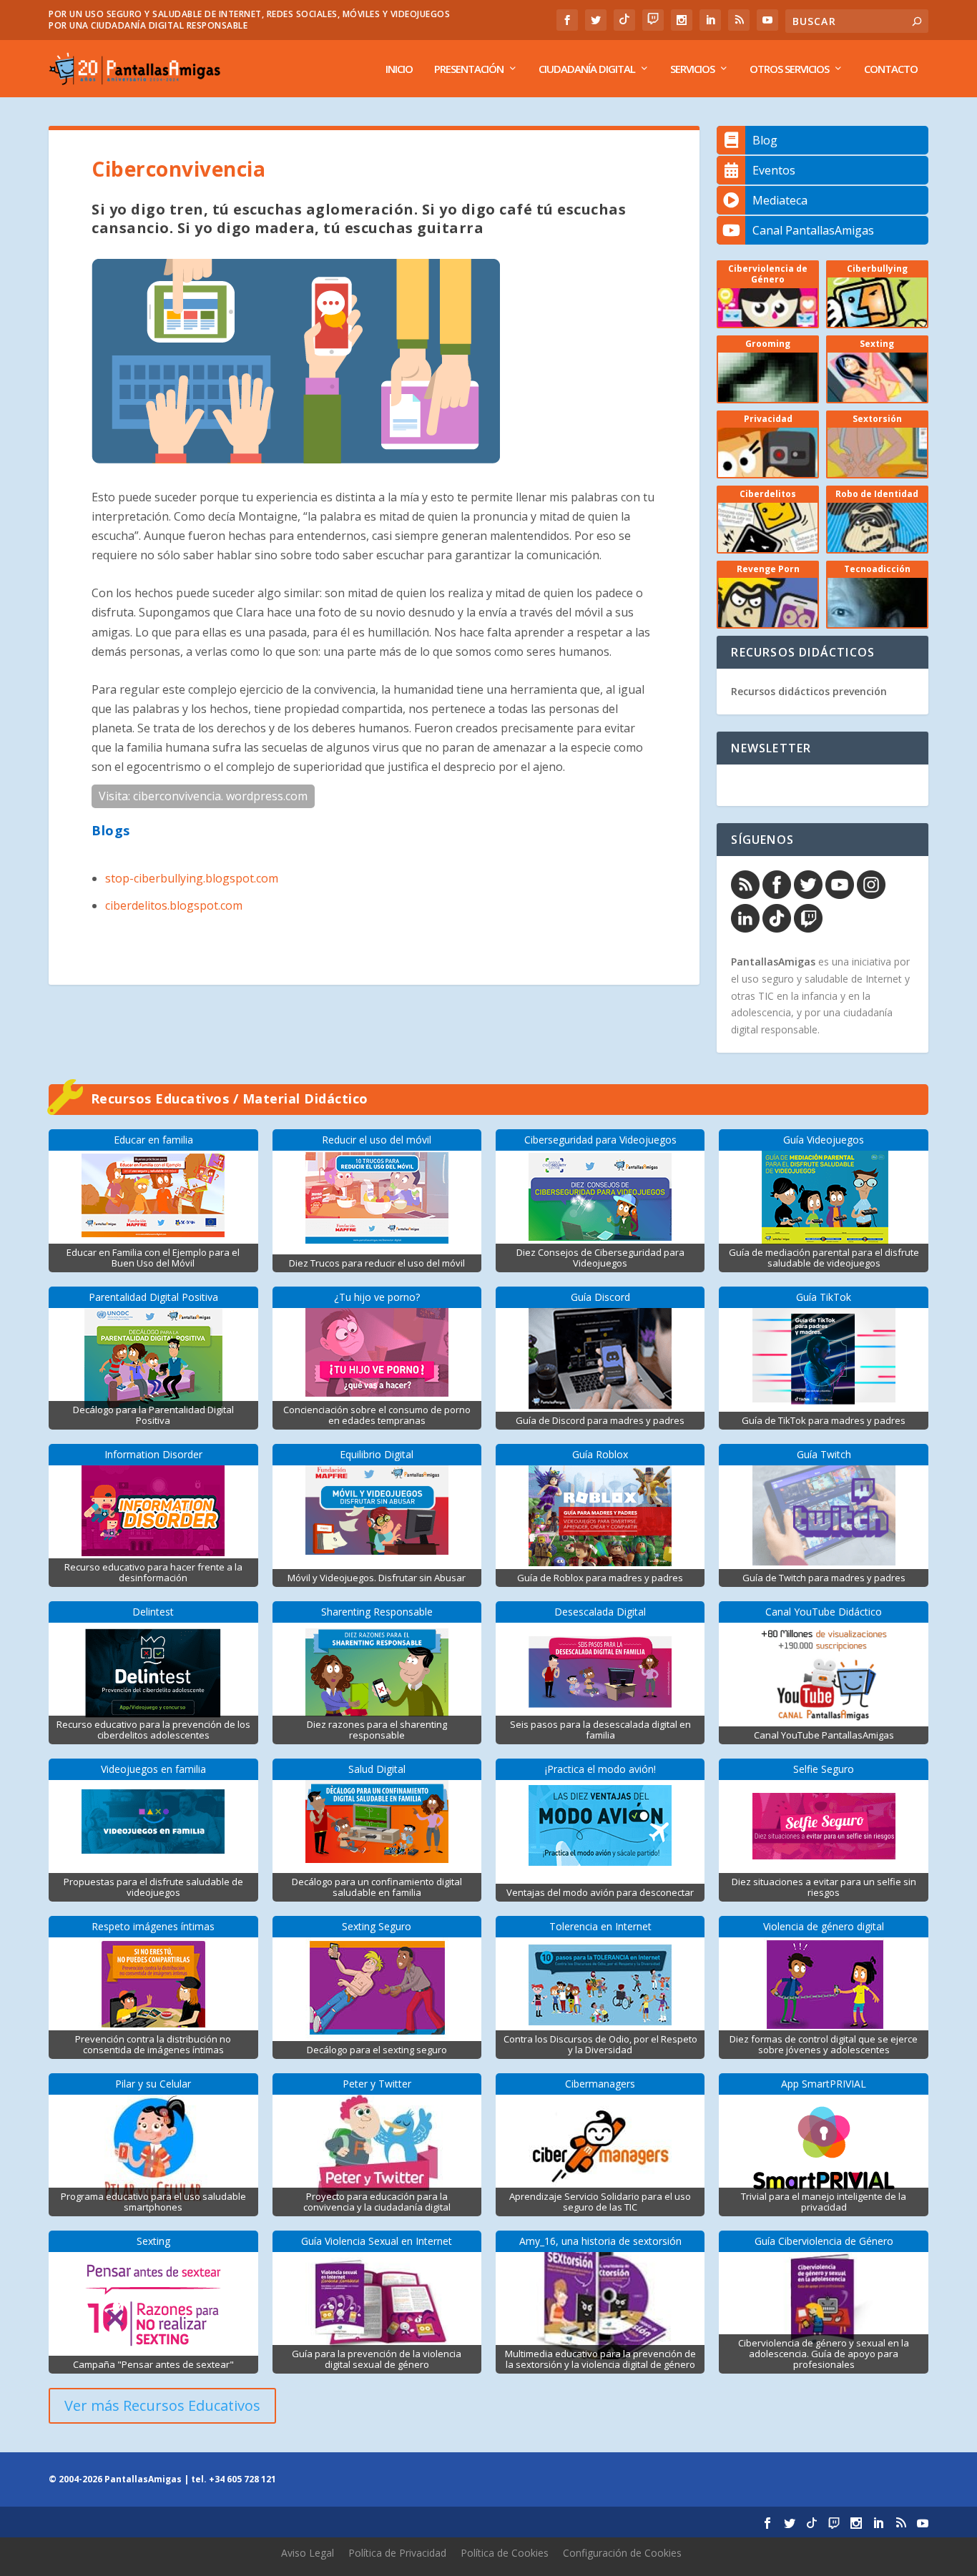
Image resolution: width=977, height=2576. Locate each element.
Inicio (399, 69)
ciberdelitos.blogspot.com (174, 905)
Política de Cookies (505, 2553)
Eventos (774, 170)
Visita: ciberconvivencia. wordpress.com (203, 796)
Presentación (469, 69)
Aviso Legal (308, 2553)
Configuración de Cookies (622, 2553)
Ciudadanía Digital (587, 69)
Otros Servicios (789, 69)
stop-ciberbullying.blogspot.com (192, 878)
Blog (765, 140)
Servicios (692, 69)
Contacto (891, 69)
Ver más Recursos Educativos (162, 2405)
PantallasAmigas (773, 962)
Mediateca (780, 200)
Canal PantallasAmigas (813, 230)
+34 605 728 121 (242, 2479)
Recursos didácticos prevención (809, 691)
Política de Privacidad (397, 2553)
